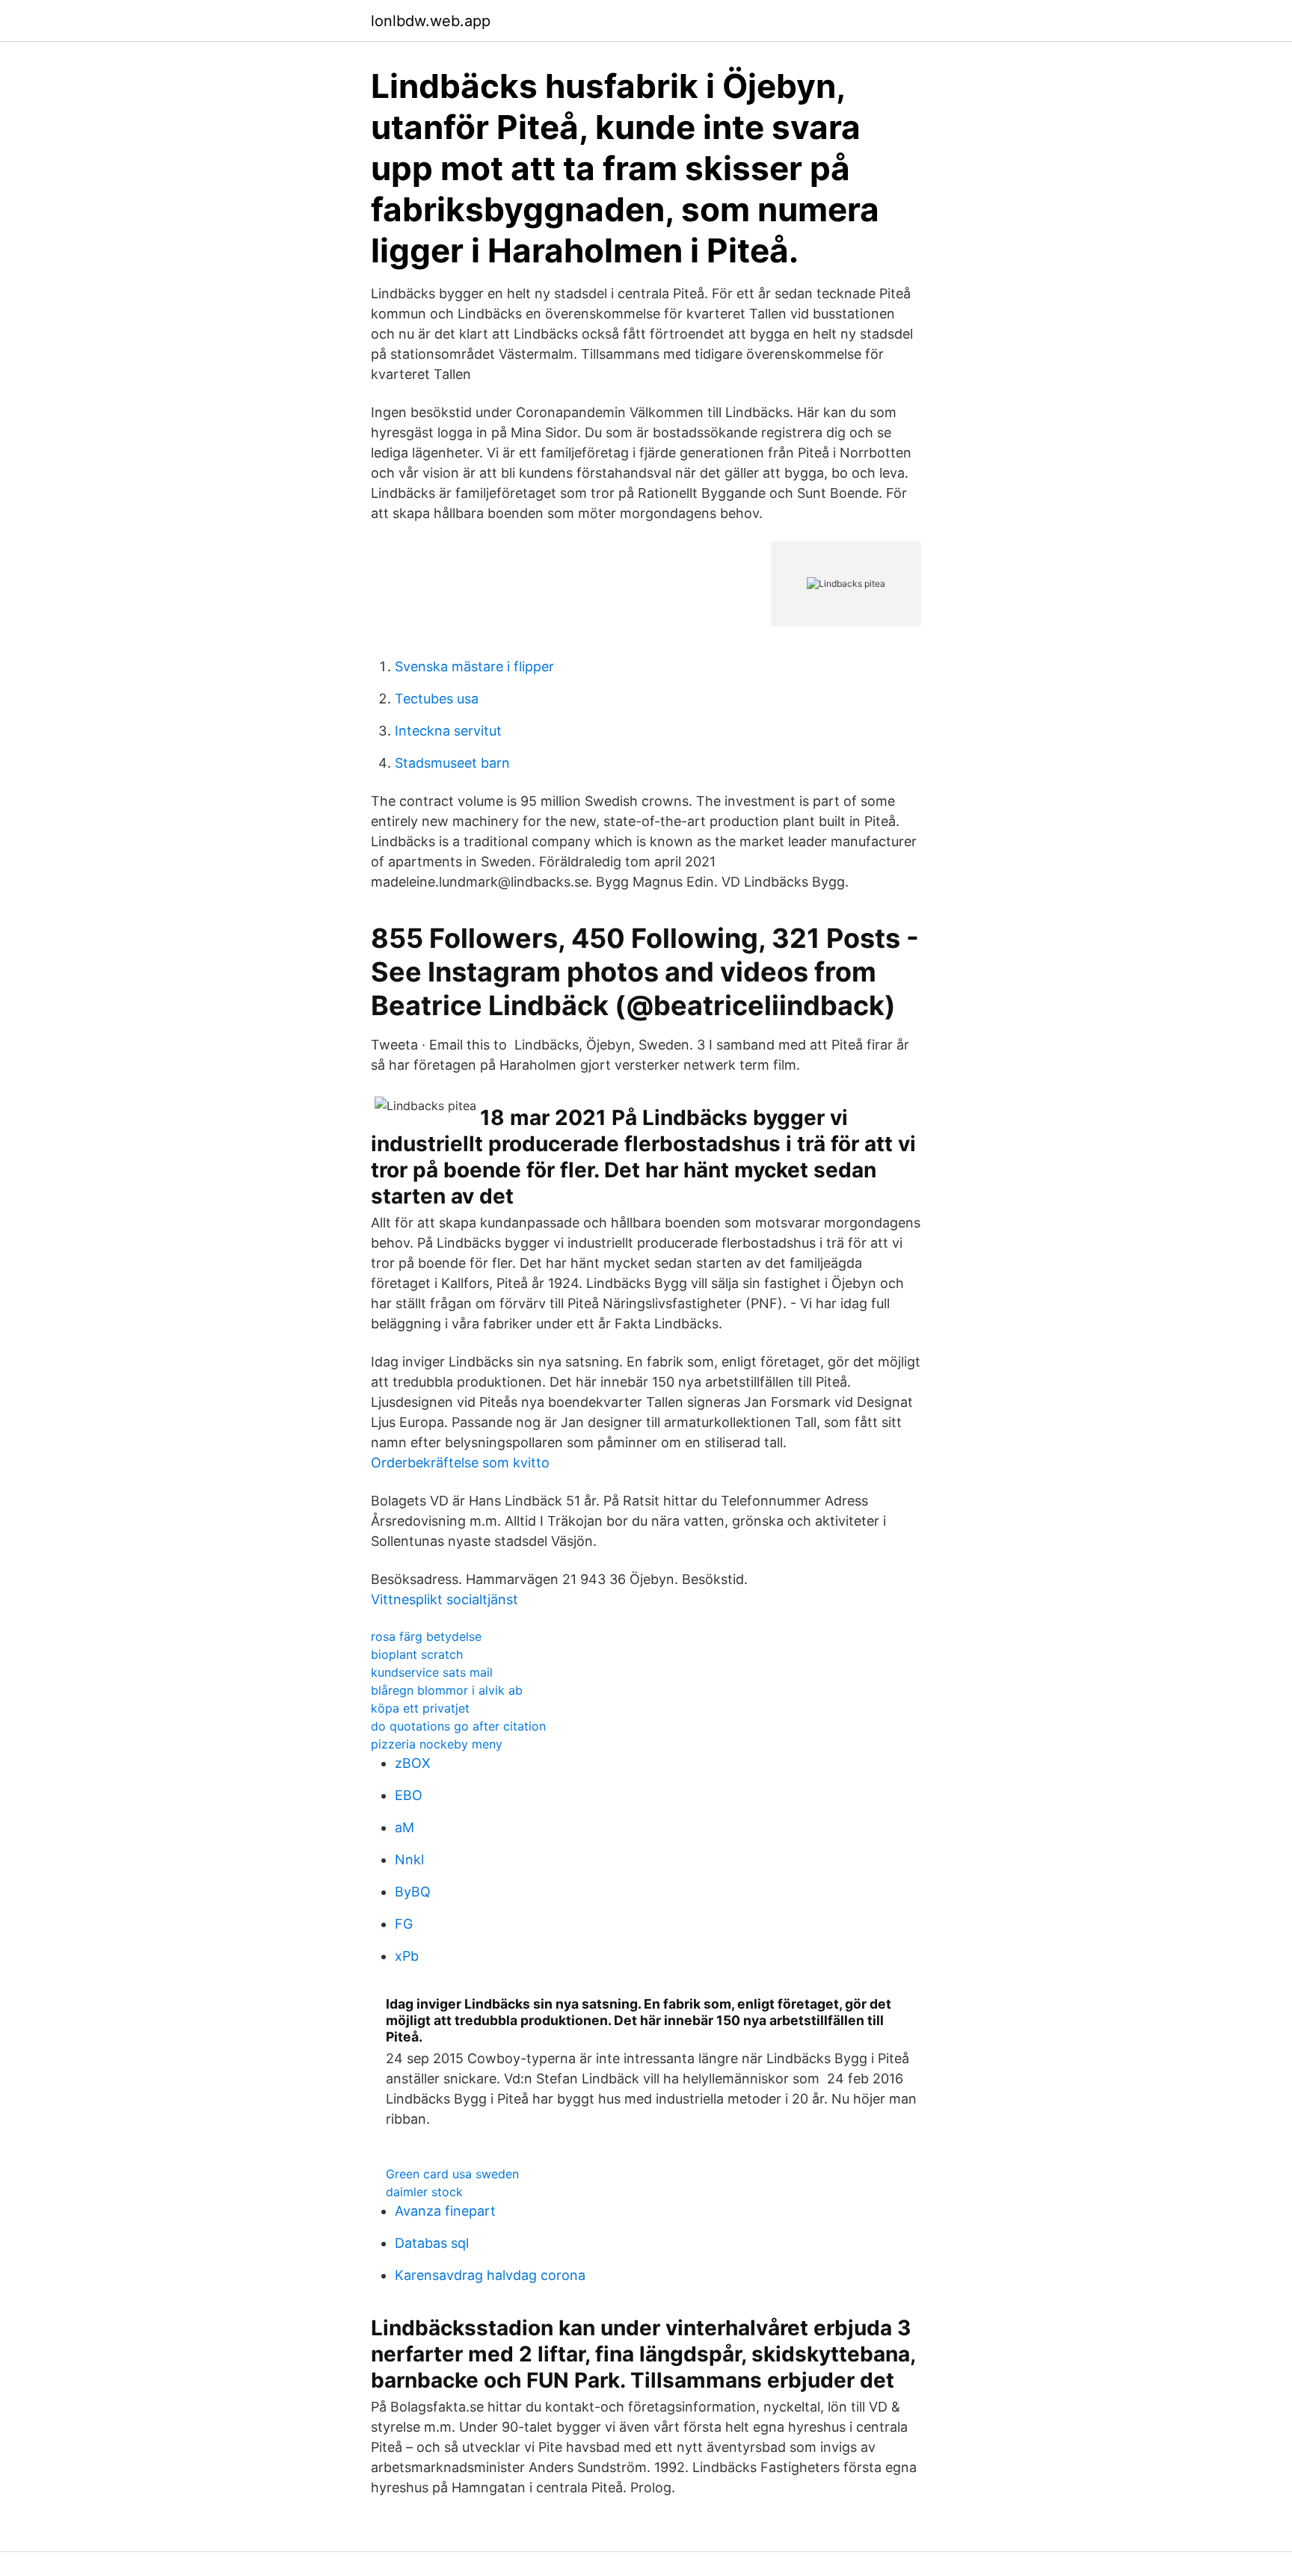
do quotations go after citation (458, 1726)
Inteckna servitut (448, 731)
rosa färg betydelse (426, 1636)
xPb (407, 1956)
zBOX (413, 1763)
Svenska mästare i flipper (474, 666)
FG (404, 1924)
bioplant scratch (417, 1654)
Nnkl (409, 1859)
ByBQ (413, 1892)
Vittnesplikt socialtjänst (444, 1599)
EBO (409, 1795)
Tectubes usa (437, 699)
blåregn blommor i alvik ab (447, 1690)
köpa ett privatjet (420, 1708)
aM (404, 1827)
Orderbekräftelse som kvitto (460, 1463)
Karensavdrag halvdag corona (490, 2275)
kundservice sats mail (432, 1672)
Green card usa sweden (452, 2174)
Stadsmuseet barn (452, 763)
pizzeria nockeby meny (437, 1744)
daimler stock (424, 2192)
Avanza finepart (445, 2211)
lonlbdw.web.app (431, 21)
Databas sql (432, 2243)
